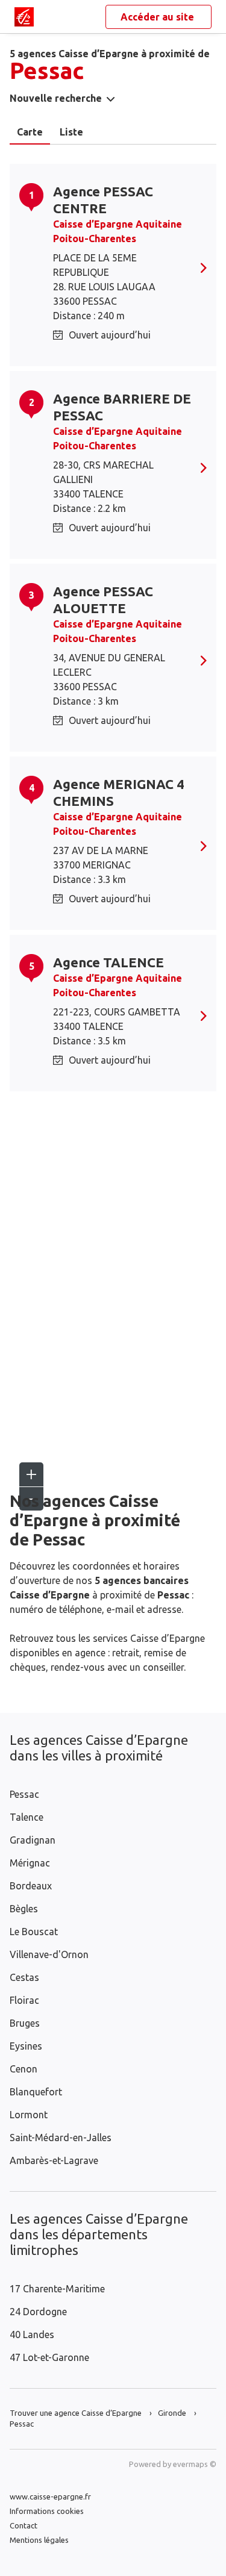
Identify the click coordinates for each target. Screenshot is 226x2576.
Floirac (24, 2000)
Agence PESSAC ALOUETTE (103, 600)
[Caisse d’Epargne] (24, 17)
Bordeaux (31, 1886)
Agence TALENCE (108, 962)
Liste (71, 132)
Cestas (24, 1977)
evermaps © (195, 2464)
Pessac (24, 1794)
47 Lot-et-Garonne (49, 2357)
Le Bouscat (34, 1932)
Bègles (24, 1909)
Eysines (26, 2046)
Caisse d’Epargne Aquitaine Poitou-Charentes (118, 231)
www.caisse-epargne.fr (50, 2496)
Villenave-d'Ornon (49, 1954)
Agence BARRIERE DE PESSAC (122, 407)
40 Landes (32, 2334)
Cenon (24, 2069)
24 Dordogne (38, 2312)
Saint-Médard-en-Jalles (61, 2138)
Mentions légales (39, 2540)
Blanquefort (36, 2092)
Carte (30, 132)
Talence (27, 1817)
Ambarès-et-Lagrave (54, 2160)
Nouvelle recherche (56, 98)
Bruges (25, 2023)
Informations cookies (47, 2511)
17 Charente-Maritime (57, 2289)
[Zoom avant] (31, 1474)
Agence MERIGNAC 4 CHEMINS (119, 792)
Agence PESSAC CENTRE (103, 200)
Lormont (29, 2115)
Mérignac (30, 1863)
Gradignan (33, 1840)
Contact (24, 2525)
